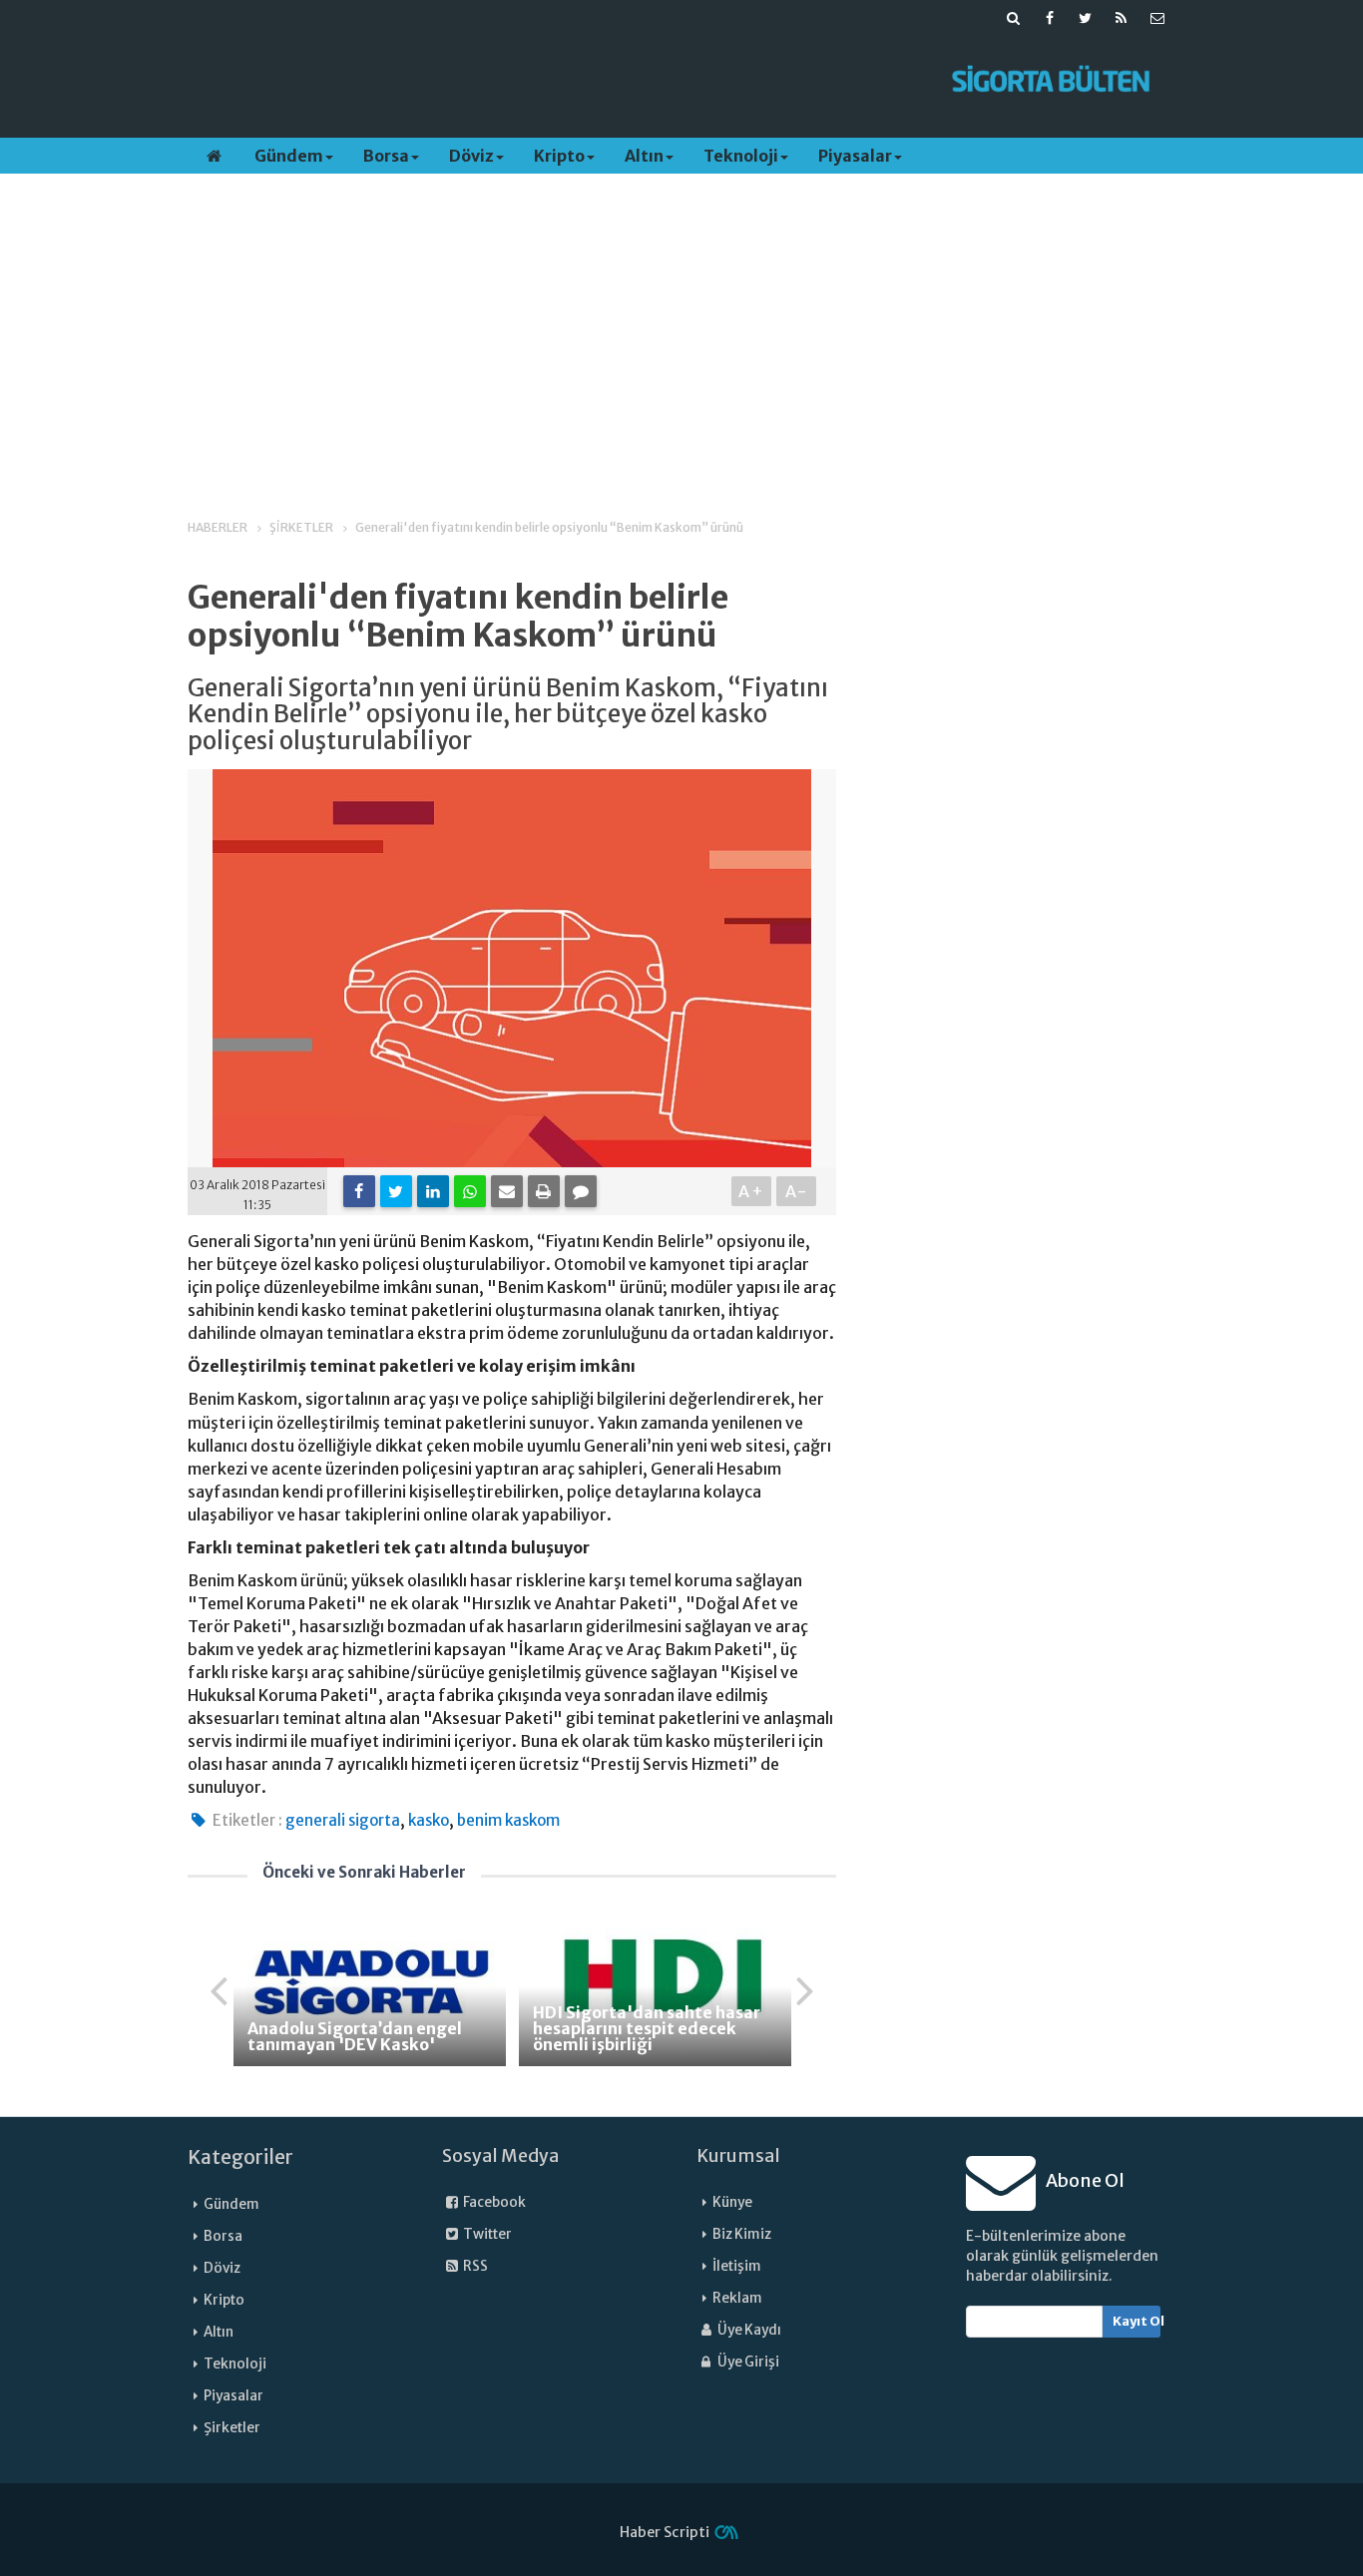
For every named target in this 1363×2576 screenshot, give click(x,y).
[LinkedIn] (433, 1191)
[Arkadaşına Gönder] (507, 1191)
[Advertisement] (555, 81)
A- (797, 1191)
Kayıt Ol (1137, 2321)
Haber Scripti (665, 2532)
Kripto (559, 156)
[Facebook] (359, 1191)
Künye (732, 2202)
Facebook (493, 2202)
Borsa (386, 156)
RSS (474, 2266)
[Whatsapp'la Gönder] (470, 1191)
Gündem (289, 156)
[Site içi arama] (1014, 18)
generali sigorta (343, 1820)
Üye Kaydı (748, 2330)
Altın (644, 156)
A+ (752, 1191)
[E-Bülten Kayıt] (1157, 18)
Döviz (471, 156)
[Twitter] (396, 1191)
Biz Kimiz (742, 2234)
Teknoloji (741, 156)
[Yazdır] (544, 1191)
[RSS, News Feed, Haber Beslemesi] (1122, 18)
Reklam (737, 2298)
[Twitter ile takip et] (1086, 18)
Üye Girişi (747, 2362)
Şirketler (232, 2428)
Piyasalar (855, 156)
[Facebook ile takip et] (1050, 18)
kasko (429, 1820)
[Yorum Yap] (581, 1191)
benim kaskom (508, 1820)
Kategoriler (240, 2157)
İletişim (737, 2266)
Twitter (486, 2234)
